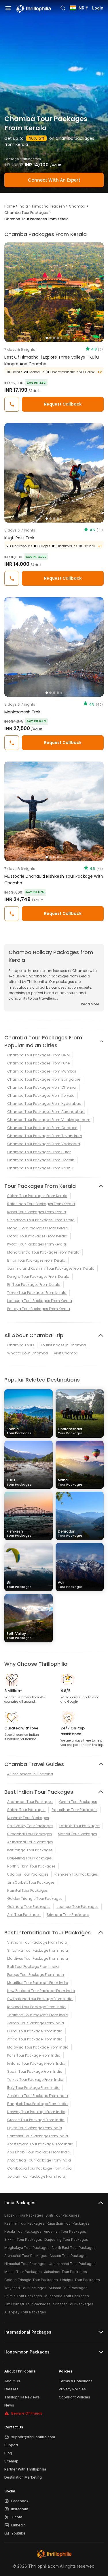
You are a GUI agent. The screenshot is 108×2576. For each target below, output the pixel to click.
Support (11, 2445)
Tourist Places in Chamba (63, 1345)
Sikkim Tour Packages (26, 1810)
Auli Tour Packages (24, 1915)
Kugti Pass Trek (19, 538)
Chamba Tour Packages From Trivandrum (45, 1136)
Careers (11, 2389)
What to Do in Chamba (28, 1353)
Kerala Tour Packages (78, 1802)
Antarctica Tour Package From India (39, 2160)
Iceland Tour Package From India (36, 2007)
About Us (12, 2381)
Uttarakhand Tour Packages (72, 2264)
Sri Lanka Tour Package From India (38, 1950)
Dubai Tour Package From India (35, 2031)
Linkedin (18, 2525)
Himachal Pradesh (48, 206)
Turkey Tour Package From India (35, 2080)
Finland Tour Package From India (36, 2063)
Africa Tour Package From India (35, 2039)
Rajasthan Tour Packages (74, 1810)
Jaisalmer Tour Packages (66, 2272)
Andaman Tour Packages (30, 1802)
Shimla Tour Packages (23, 2296)
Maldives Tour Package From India (38, 1958)
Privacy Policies (72, 2389)
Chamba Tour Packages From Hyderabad (44, 1104)
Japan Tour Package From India (36, 2023)
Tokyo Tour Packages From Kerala (37, 1293)
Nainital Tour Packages (28, 1890)
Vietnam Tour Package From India (37, 1942)
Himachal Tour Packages (30, 1834)
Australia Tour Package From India (38, 2096)
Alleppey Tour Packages (25, 2312)
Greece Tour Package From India (36, 2120)
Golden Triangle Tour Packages (35, 1898)
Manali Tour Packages (77, 1834)
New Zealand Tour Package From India (41, 1991)
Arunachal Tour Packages (30, 1842)
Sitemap (11, 2461)
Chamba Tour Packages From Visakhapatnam (49, 1120)
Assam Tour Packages (69, 2256)
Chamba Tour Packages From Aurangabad (46, 1112)
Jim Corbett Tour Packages (31, 1882)
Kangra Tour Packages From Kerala (38, 1276)
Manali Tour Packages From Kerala (38, 1228)
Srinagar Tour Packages (68, 1915)
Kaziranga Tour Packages (30, 1850)
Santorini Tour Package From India (38, 2136)
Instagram (20, 2509)
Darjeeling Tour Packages (30, 1858)
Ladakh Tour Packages (79, 1826)
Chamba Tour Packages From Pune (38, 1063)
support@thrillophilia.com (33, 2437)
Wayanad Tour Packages (25, 2288)
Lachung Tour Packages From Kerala (40, 1301)
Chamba (77, 206)
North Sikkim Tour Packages (31, 1866)
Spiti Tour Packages (62, 2215)
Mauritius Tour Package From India (38, 1983)
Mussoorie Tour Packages (67, 2296)
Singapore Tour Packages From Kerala (41, 1220)
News (9, 2405)
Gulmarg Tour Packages (29, 1907)
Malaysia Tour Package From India (38, 2047)
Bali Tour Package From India (33, 1967)
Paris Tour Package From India (34, 2055)
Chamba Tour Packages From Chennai (42, 1087)
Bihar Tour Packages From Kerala (36, 1260)
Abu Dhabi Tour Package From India (39, 2152)
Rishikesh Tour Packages (76, 1874)
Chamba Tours (21, 1345)
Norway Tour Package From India (36, 2112)
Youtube (18, 2533)
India (23, 206)
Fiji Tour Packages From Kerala (34, 1285)
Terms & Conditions (76, 2381)
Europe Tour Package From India (36, 1975)
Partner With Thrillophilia (25, 2469)
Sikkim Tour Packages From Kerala (37, 1196)
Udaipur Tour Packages (28, 1874)
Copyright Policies (74, 2397)
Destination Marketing (23, 2477)
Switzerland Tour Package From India (40, 1999)
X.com (17, 2517)
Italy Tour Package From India (33, 2088)
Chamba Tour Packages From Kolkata (41, 1095)
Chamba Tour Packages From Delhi (38, 1055)
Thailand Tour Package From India (38, 2015)
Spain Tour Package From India (35, 2071)
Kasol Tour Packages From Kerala (37, 1212)
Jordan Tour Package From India (36, 2176)
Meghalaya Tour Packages (27, 2248)
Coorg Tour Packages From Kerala (37, 1236)
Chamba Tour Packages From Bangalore (44, 1079)
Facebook (20, 2501)
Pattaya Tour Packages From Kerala (39, 1309)
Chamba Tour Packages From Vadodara (44, 1144)
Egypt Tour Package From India (35, 2128)
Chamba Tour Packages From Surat (39, 1152)
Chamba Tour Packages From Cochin (41, 1160)
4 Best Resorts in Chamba (30, 1774)
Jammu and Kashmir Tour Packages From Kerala (51, 1268)
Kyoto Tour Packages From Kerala (37, 1244)
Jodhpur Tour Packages (77, 1907)
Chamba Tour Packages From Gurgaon (42, 1128)
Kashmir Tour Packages (28, 1818)
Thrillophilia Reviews (22, 2397)
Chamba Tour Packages (26, 213)
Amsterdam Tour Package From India (40, 2144)
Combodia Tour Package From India (39, 2168)
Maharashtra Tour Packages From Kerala (43, 1252)
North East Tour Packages (74, 2248)
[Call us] (12, 404)
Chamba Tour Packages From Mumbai (42, 1071)
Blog (8, 2453)
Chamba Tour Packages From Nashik (40, 1168)
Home (10, 206)
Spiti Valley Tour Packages (30, 1826)
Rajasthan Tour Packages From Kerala (41, 1204)
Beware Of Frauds (27, 2413)
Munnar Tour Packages (68, 2288)
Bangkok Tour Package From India (37, 2104)
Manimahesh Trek (22, 712)
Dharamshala (70, 1431)
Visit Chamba (66, 1353)
